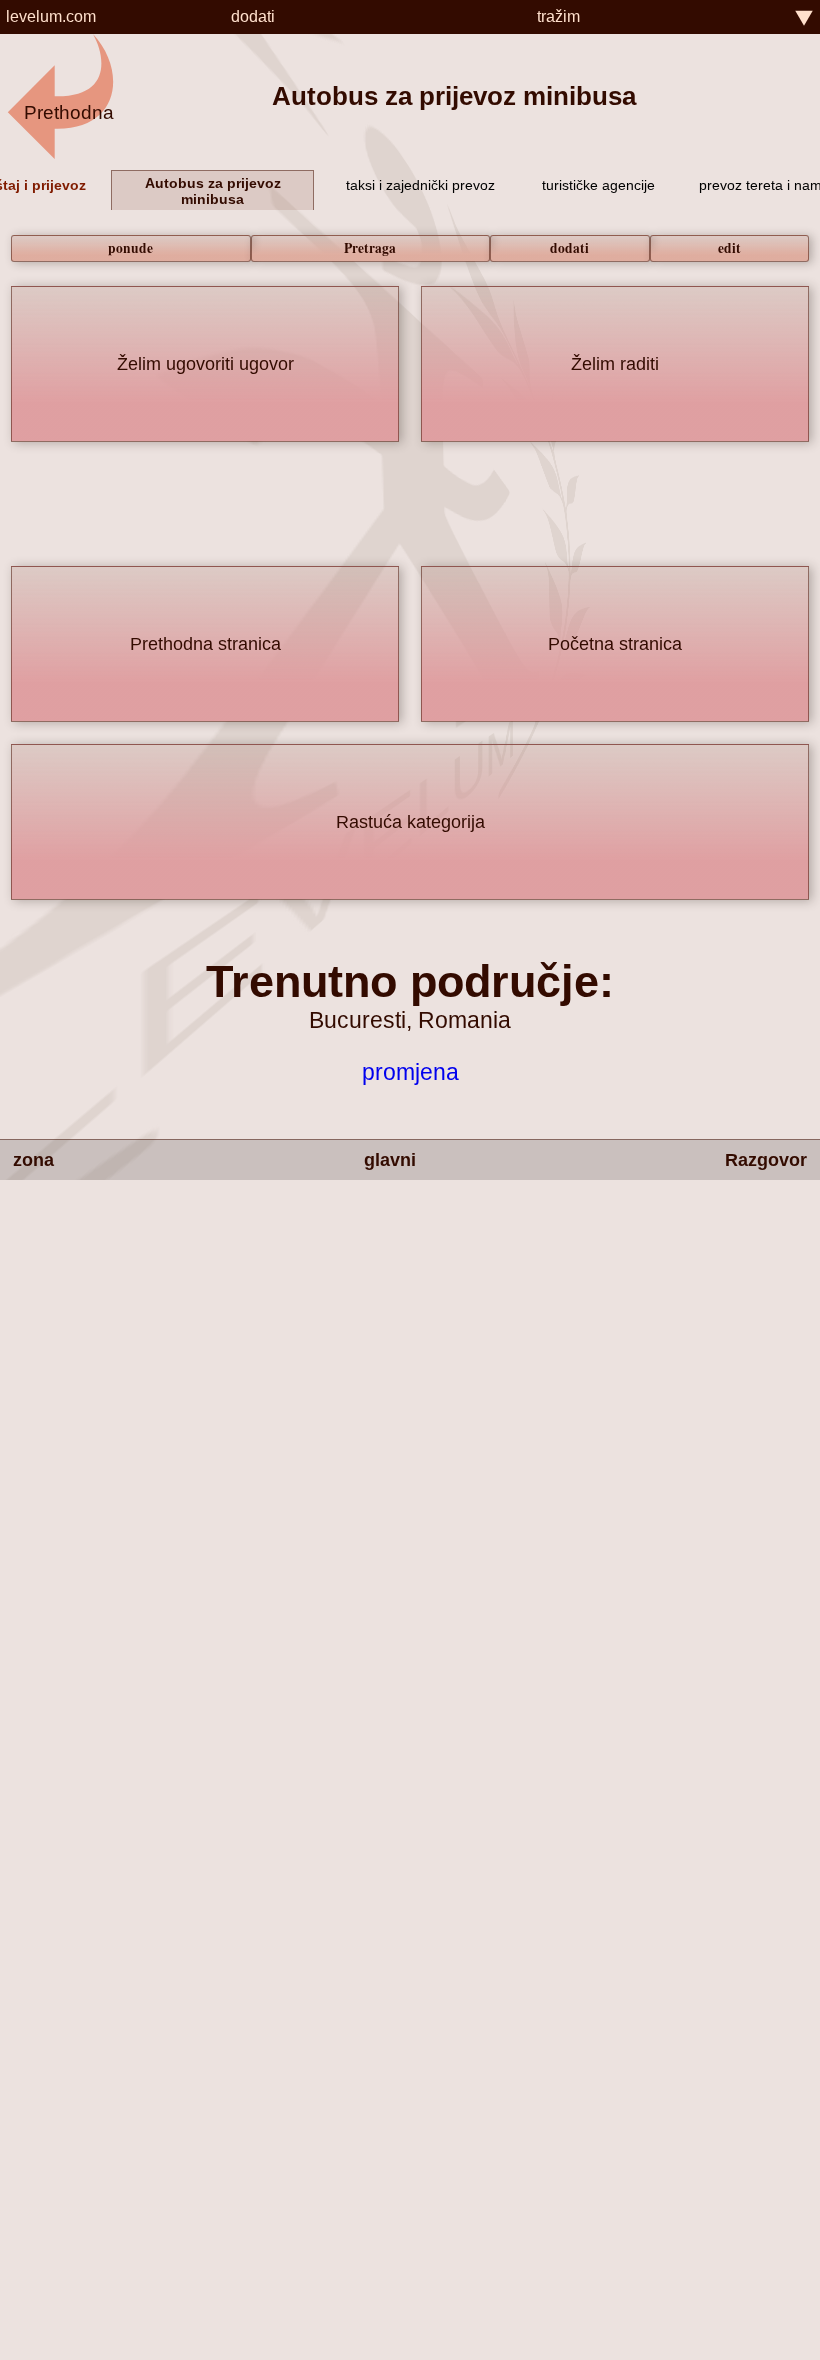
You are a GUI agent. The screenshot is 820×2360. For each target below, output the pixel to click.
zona (33, 1160)
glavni (390, 1160)
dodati (253, 16)
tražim (558, 16)
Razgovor (766, 1160)
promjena (410, 1072)
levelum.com (51, 16)
